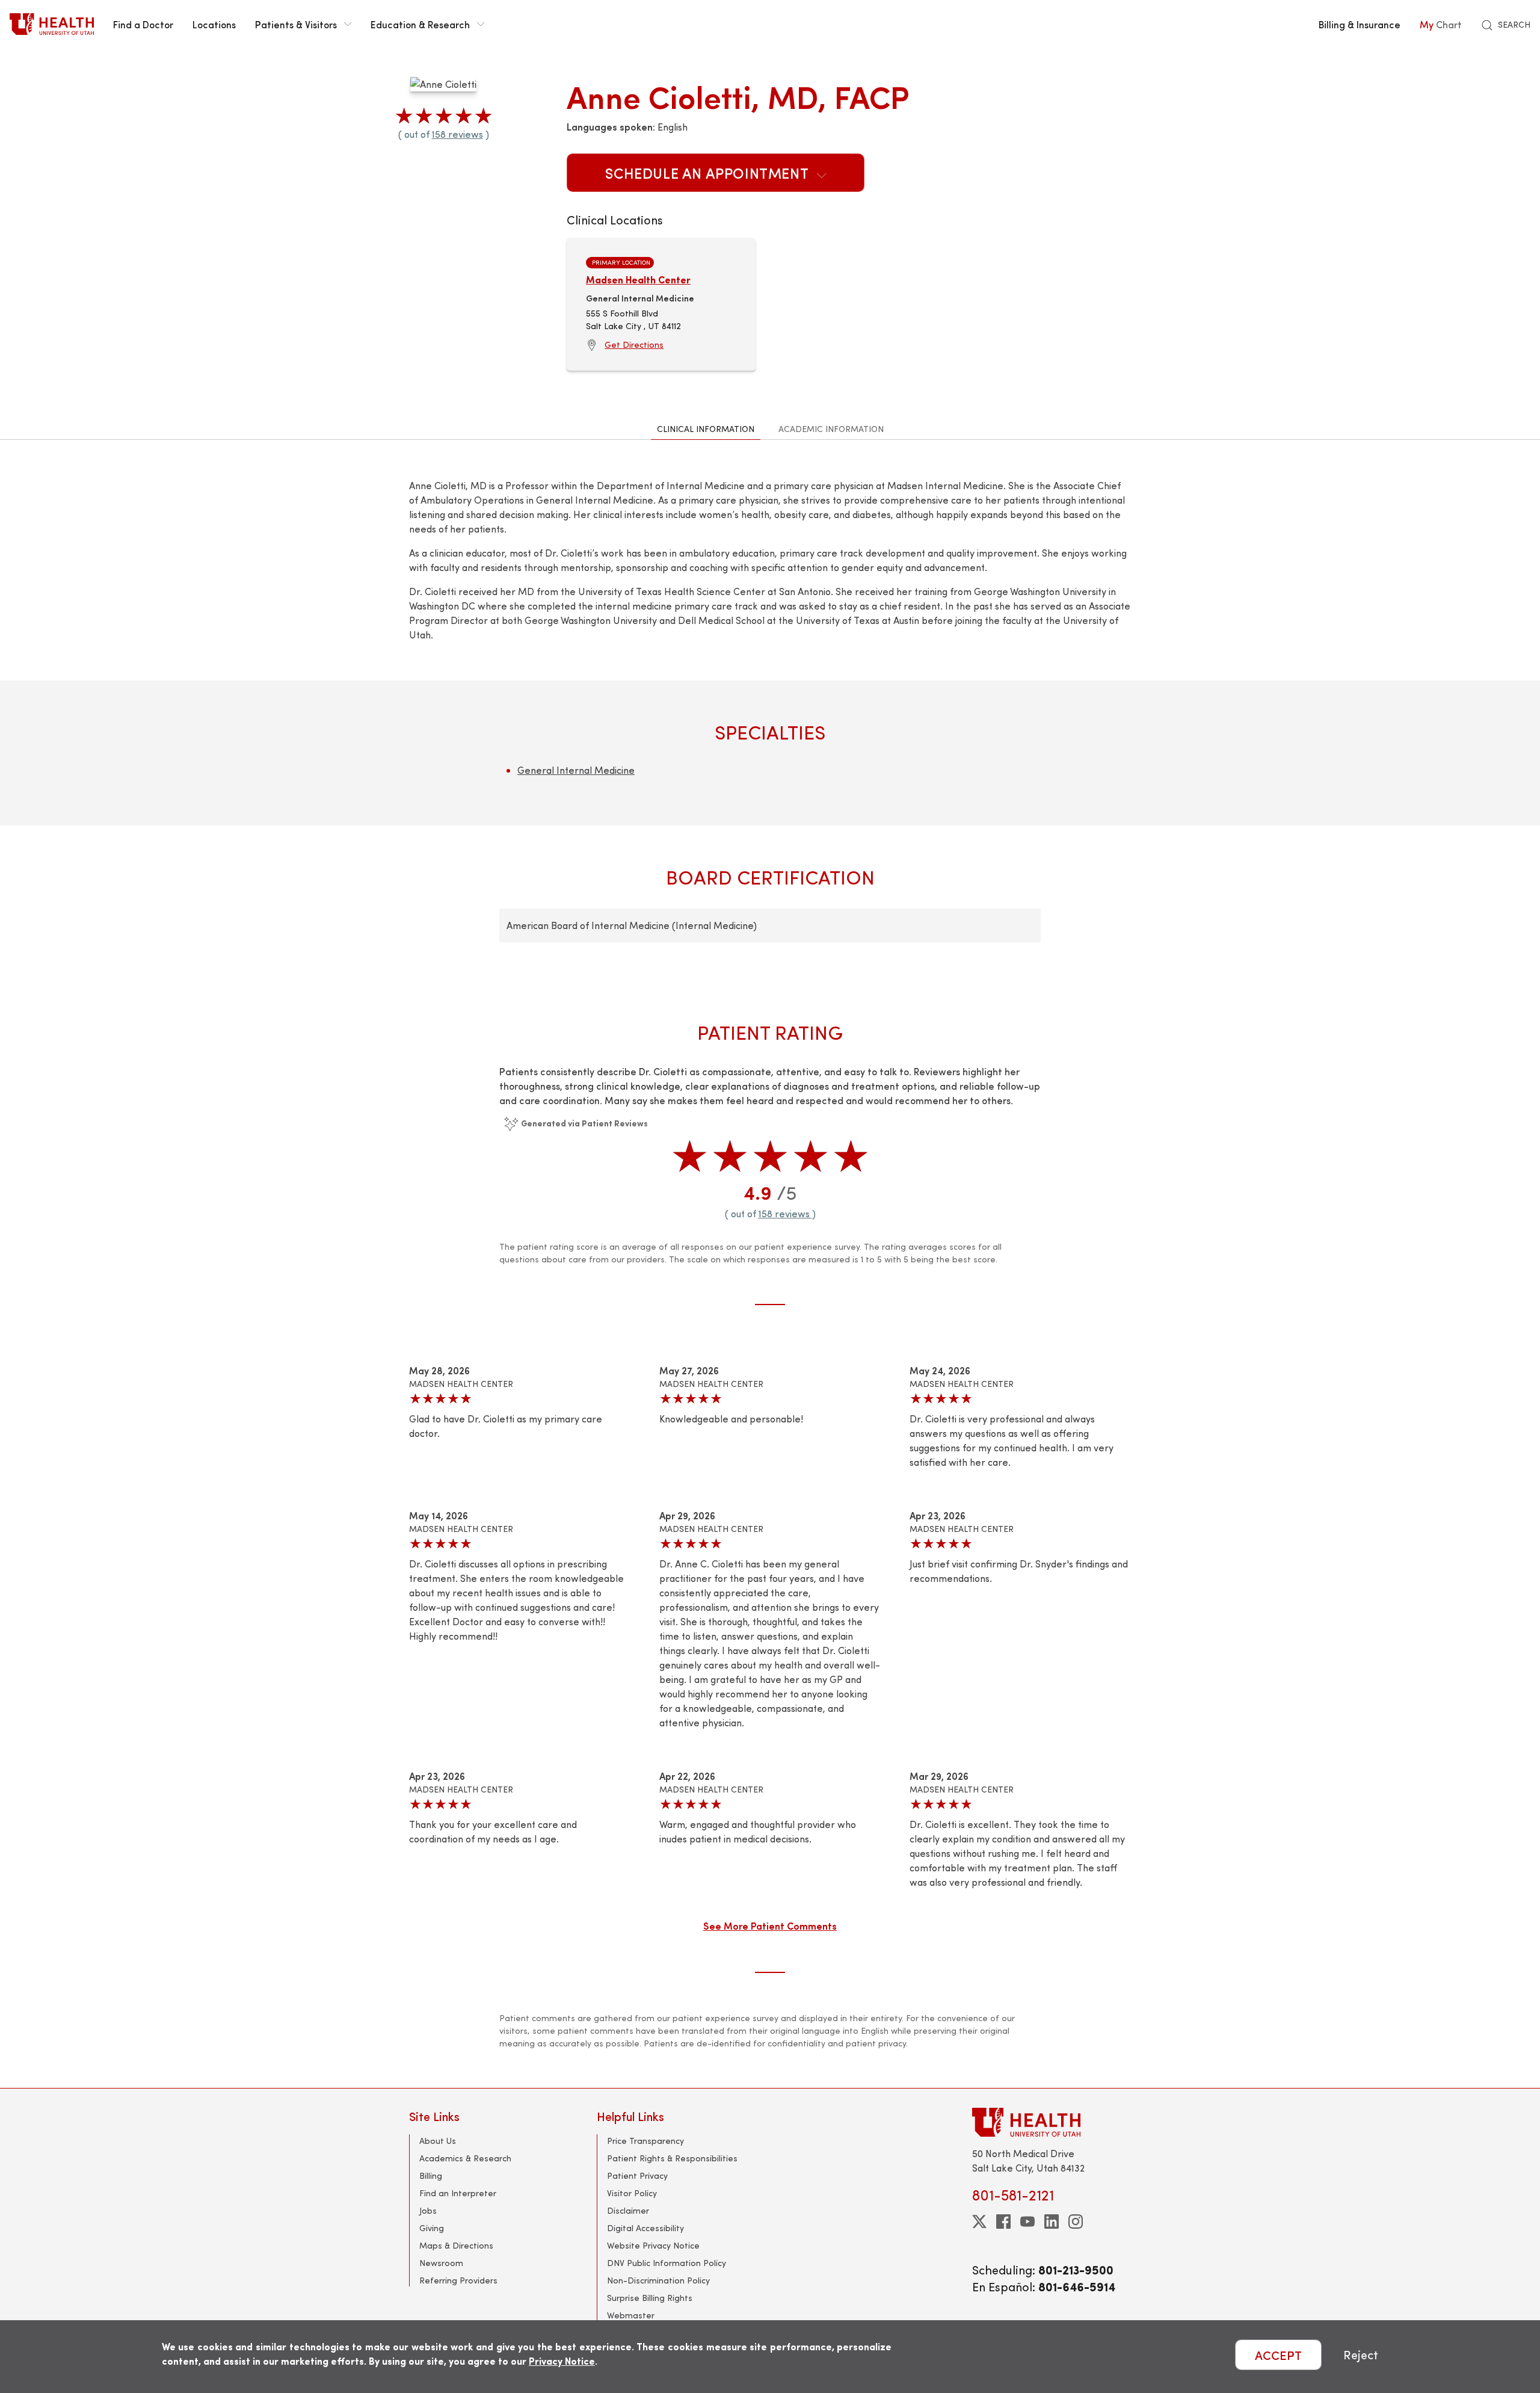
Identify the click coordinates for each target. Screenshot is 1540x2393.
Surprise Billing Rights (650, 2298)
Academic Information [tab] (831, 429)
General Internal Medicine (576, 770)
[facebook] (1003, 2222)
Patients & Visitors (296, 24)
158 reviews (457, 134)
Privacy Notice (562, 2361)
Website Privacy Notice (653, 2245)
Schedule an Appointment (709, 173)
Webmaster (631, 2315)
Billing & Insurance (1360, 24)
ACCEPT (1278, 2355)
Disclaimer (628, 2210)
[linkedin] (1052, 2222)
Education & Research (420, 24)
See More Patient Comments (770, 1925)
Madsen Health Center (638, 279)
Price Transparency (645, 2141)
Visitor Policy (632, 2193)
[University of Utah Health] (52, 24)
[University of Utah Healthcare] (1052, 2122)
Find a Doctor (143, 24)
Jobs (428, 2210)
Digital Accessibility (645, 2228)
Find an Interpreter (458, 2193)
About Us (438, 2141)
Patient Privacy (637, 2175)
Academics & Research (465, 2158)
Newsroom (441, 2263)
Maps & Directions (456, 2245)
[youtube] (1027, 2222)
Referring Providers (458, 2280)
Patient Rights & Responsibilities (672, 2158)
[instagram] (1076, 2222)
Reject (1361, 2355)
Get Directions (634, 344)
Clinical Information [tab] (706, 429)
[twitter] (979, 2222)
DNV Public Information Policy (667, 2263)
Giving (432, 2228)
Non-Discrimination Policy (658, 2280)
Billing (431, 2175)
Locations (214, 24)
